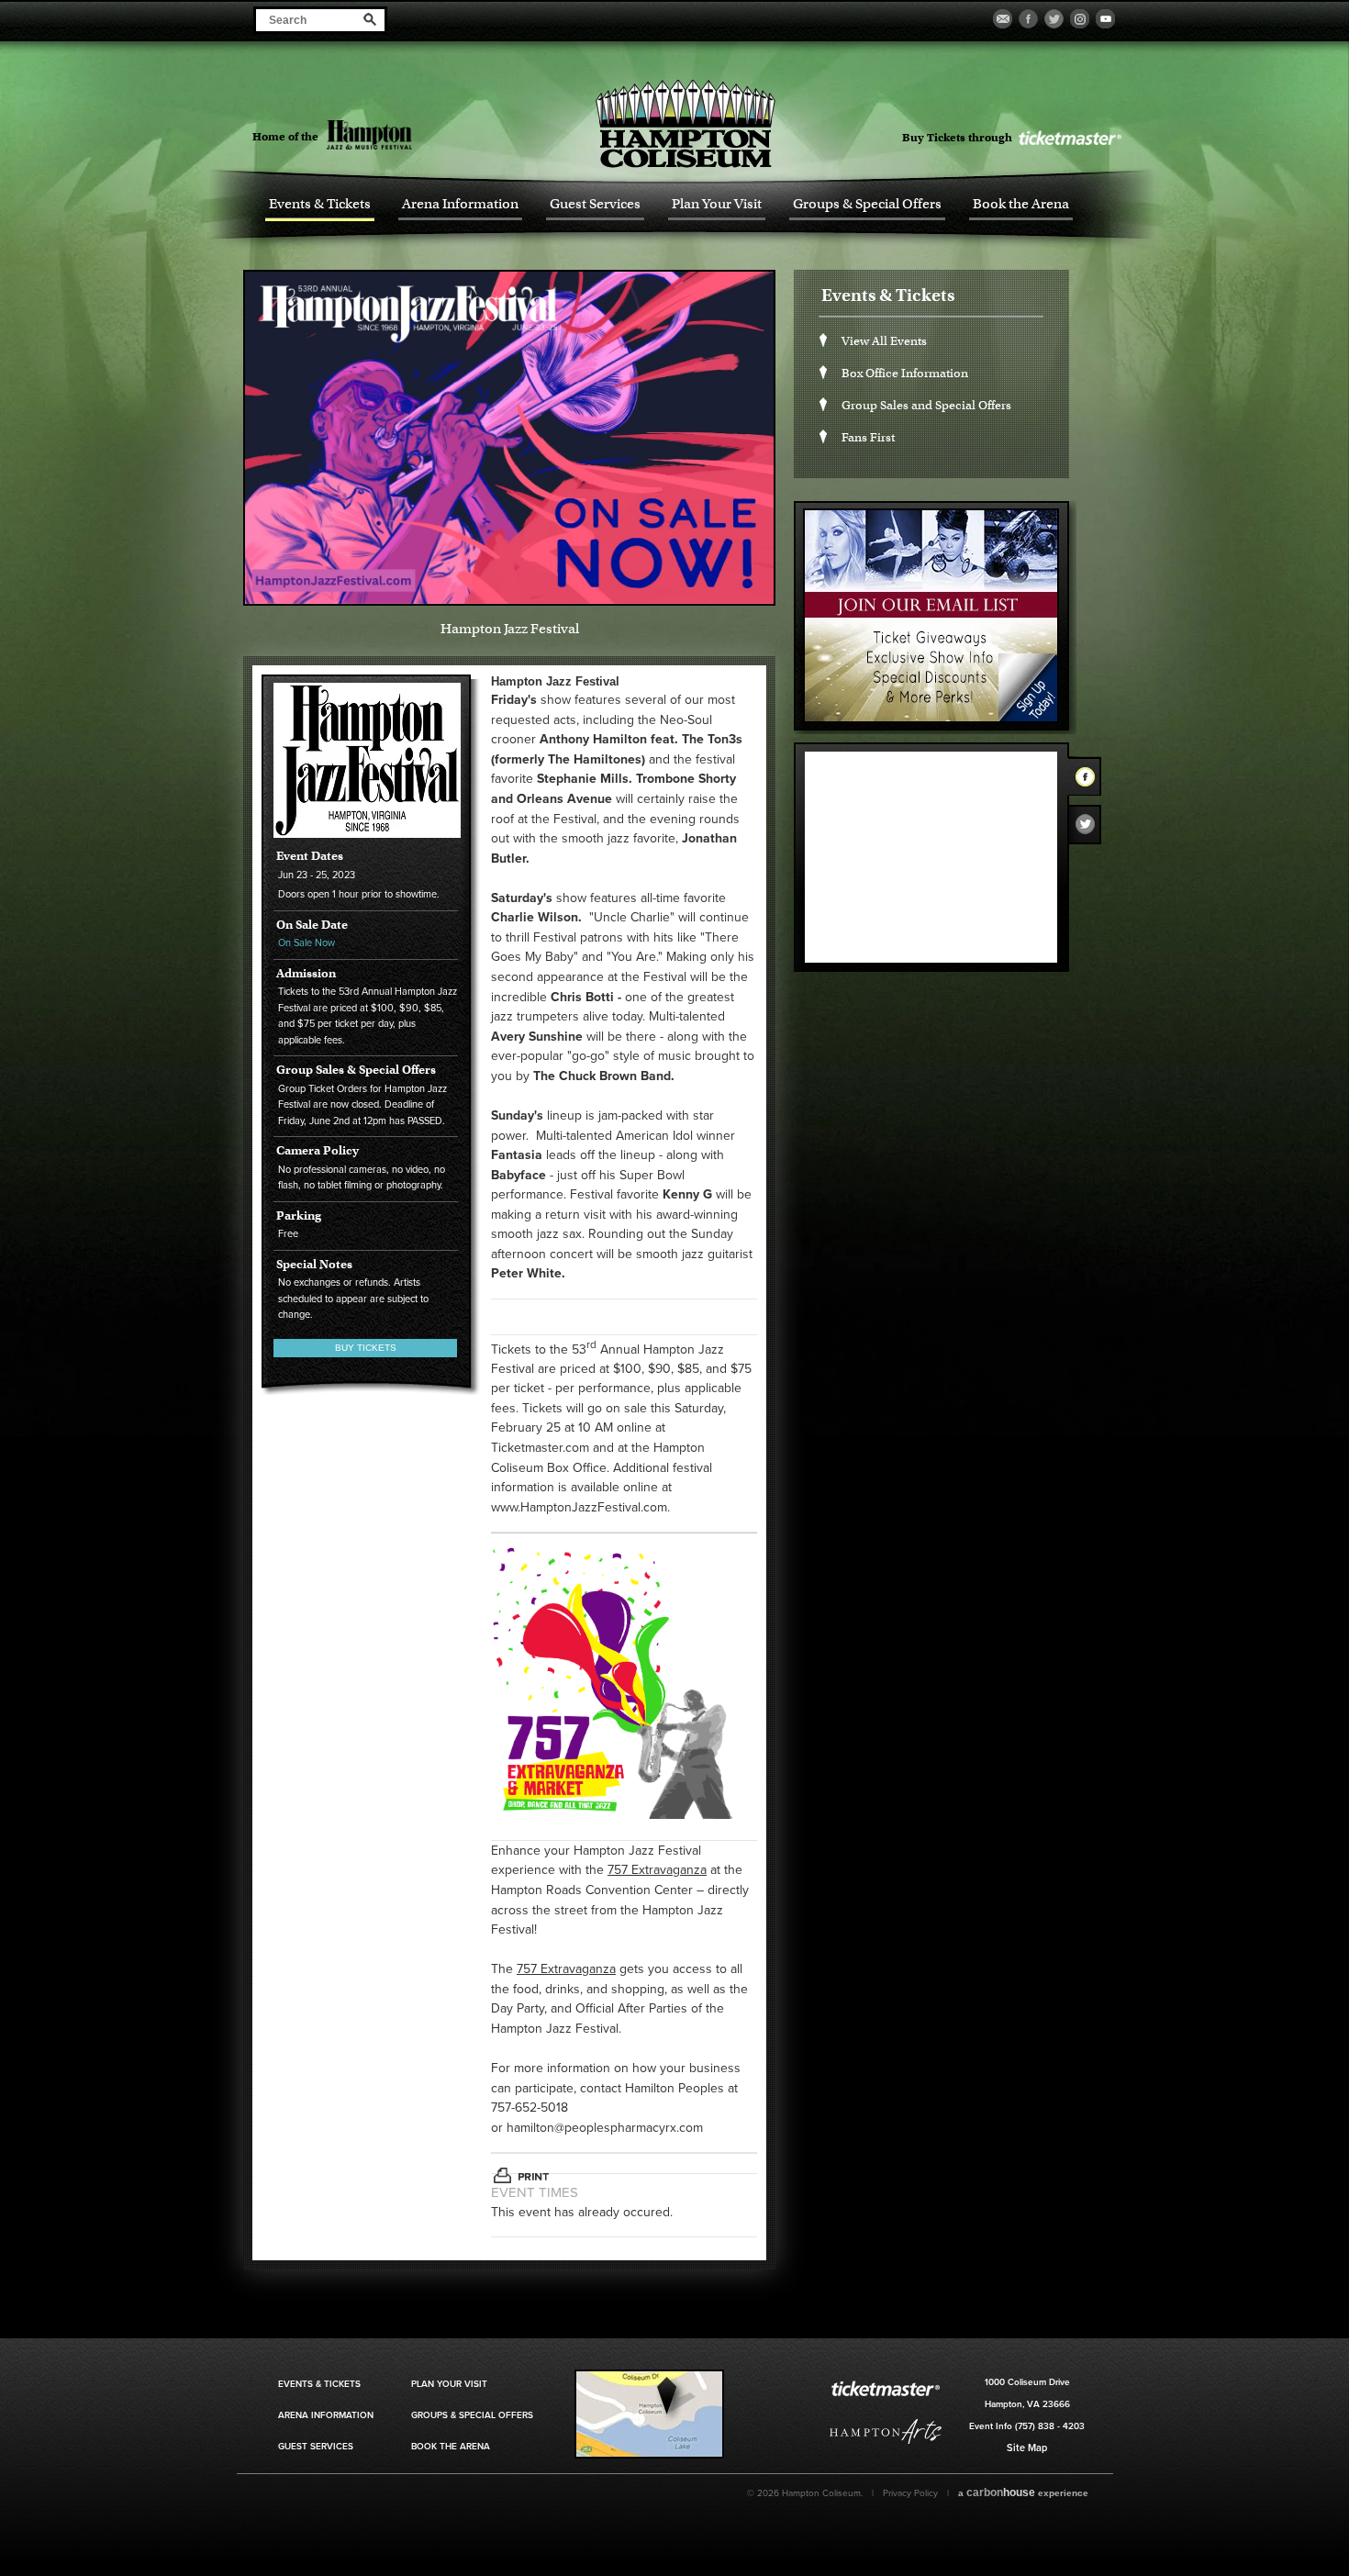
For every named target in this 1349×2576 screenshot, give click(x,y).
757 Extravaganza (657, 1870)
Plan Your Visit (717, 204)
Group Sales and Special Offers (926, 405)
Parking (299, 1216)
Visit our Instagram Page (1080, 19)
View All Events (884, 341)
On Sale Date (312, 925)
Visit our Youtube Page (1105, 19)
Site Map (1027, 2448)
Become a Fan (1003, 19)
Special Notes (314, 1265)
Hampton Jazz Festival (401, 135)
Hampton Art (886, 2431)
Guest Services (595, 204)
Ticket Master (1069, 139)
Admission (306, 974)
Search (370, 19)
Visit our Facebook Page (1028, 19)
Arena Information (460, 204)
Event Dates (310, 856)
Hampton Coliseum (686, 123)
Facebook (1090, 780)
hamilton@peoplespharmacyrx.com (605, 2128)
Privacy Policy (910, 2493)
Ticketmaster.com (540, 1448)
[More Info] (649, 2455)
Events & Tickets (320, 204)
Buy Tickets (366, 1348)
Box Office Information (905, 373)
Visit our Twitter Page (1054, 19)
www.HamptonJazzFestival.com (579, 1507)
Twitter (1090, 829)
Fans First (868, 437)
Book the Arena (1021, 204)
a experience (1023, 2492)
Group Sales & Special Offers (356, 1070)
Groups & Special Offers (867, 204)
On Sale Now (307, 943)
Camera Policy (318, 1151)
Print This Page (521, 2175)
